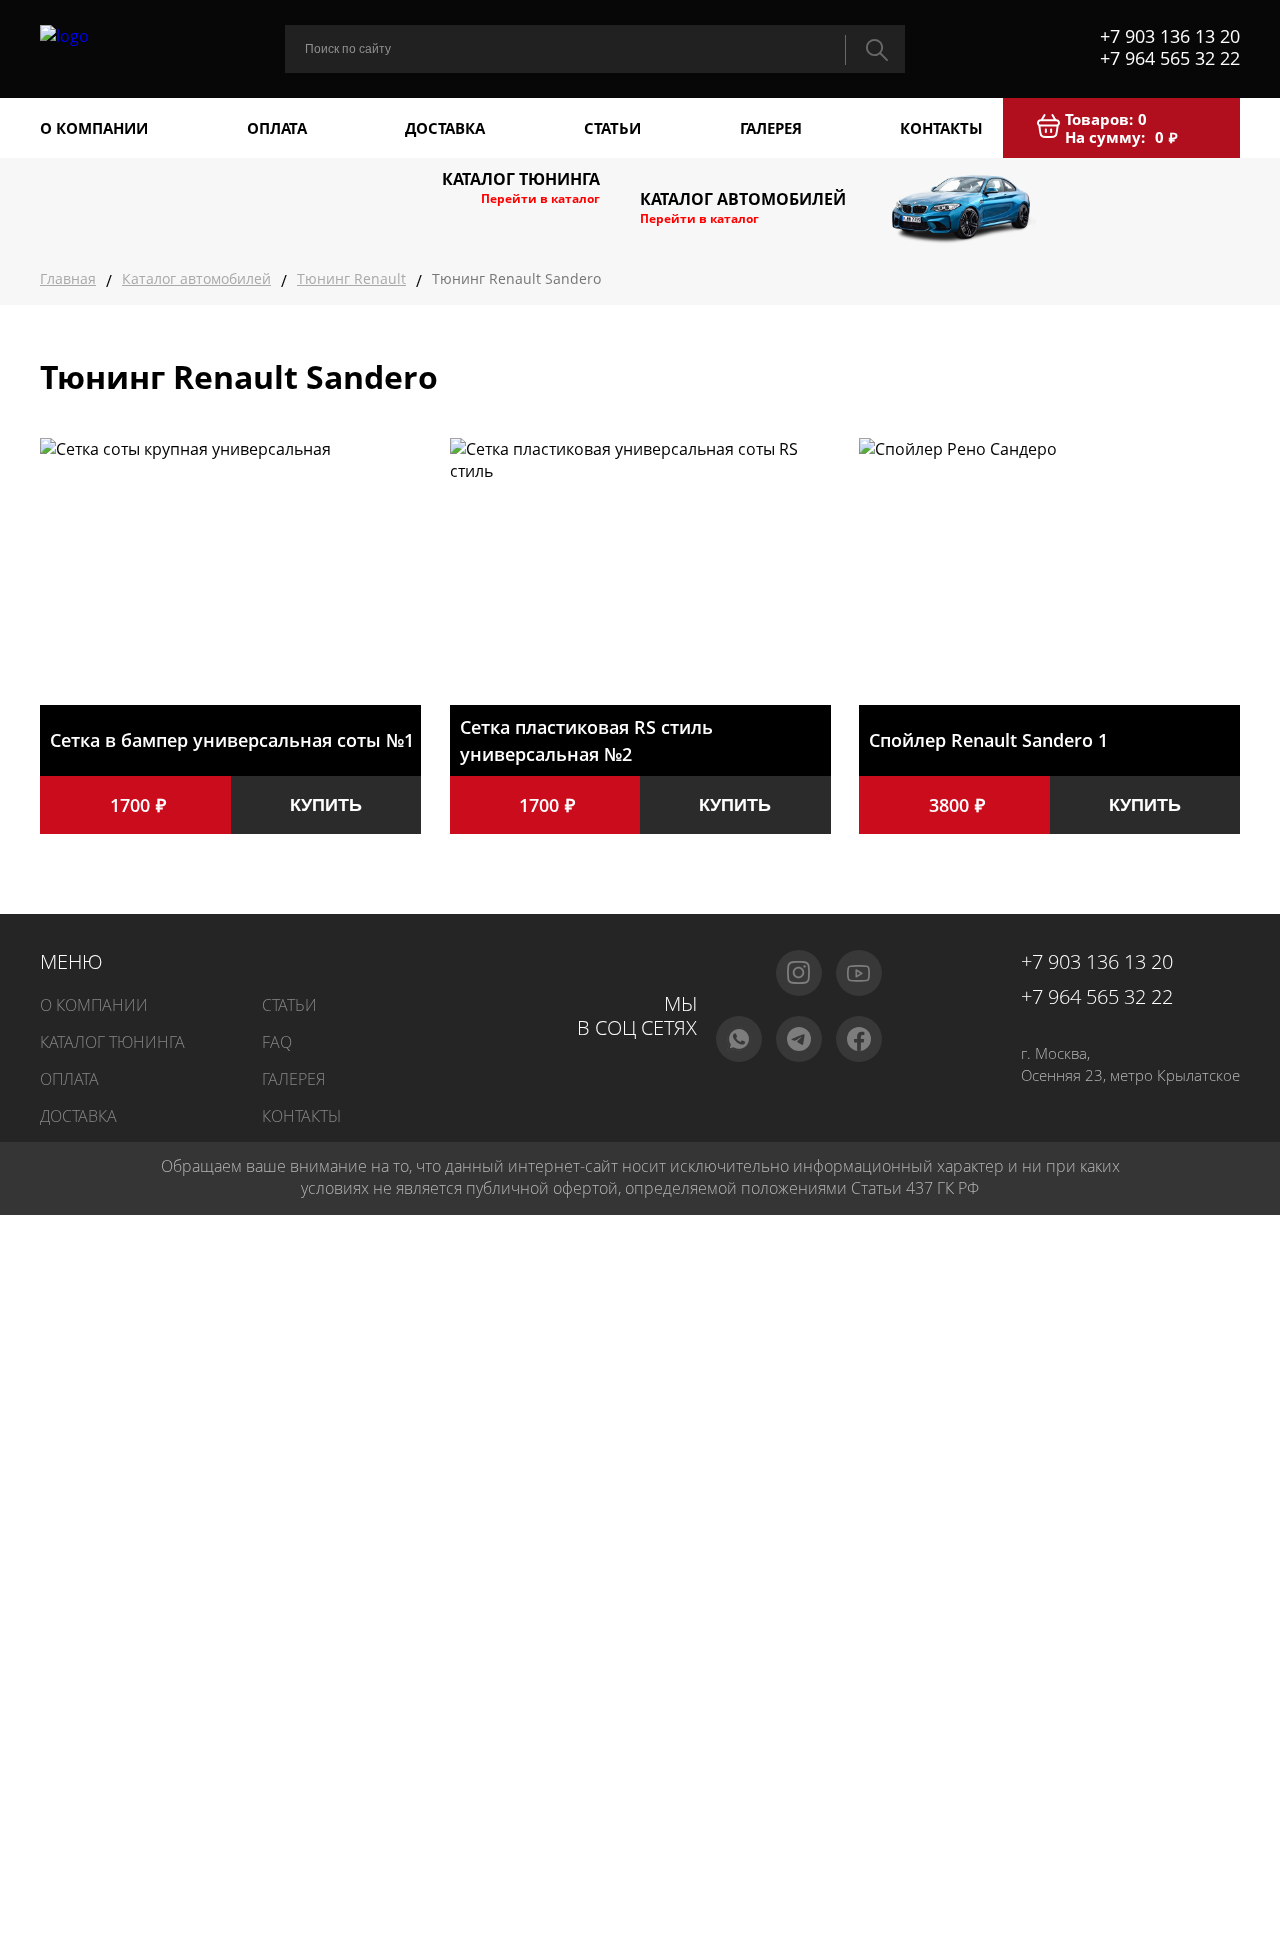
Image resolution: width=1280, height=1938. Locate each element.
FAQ (277, 1042)
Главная (68, 278)
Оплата (277, 128)
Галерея (771, 128)
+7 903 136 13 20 (1170, 36)
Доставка (445, 128)
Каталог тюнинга (112, 1042)
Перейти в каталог (540, 198)
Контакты (941, 128)
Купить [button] (326, 805)
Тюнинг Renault (351, 278)
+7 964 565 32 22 (1170, 58)
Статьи (612, 128)
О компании (94, 128)
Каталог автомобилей (196, 278)
